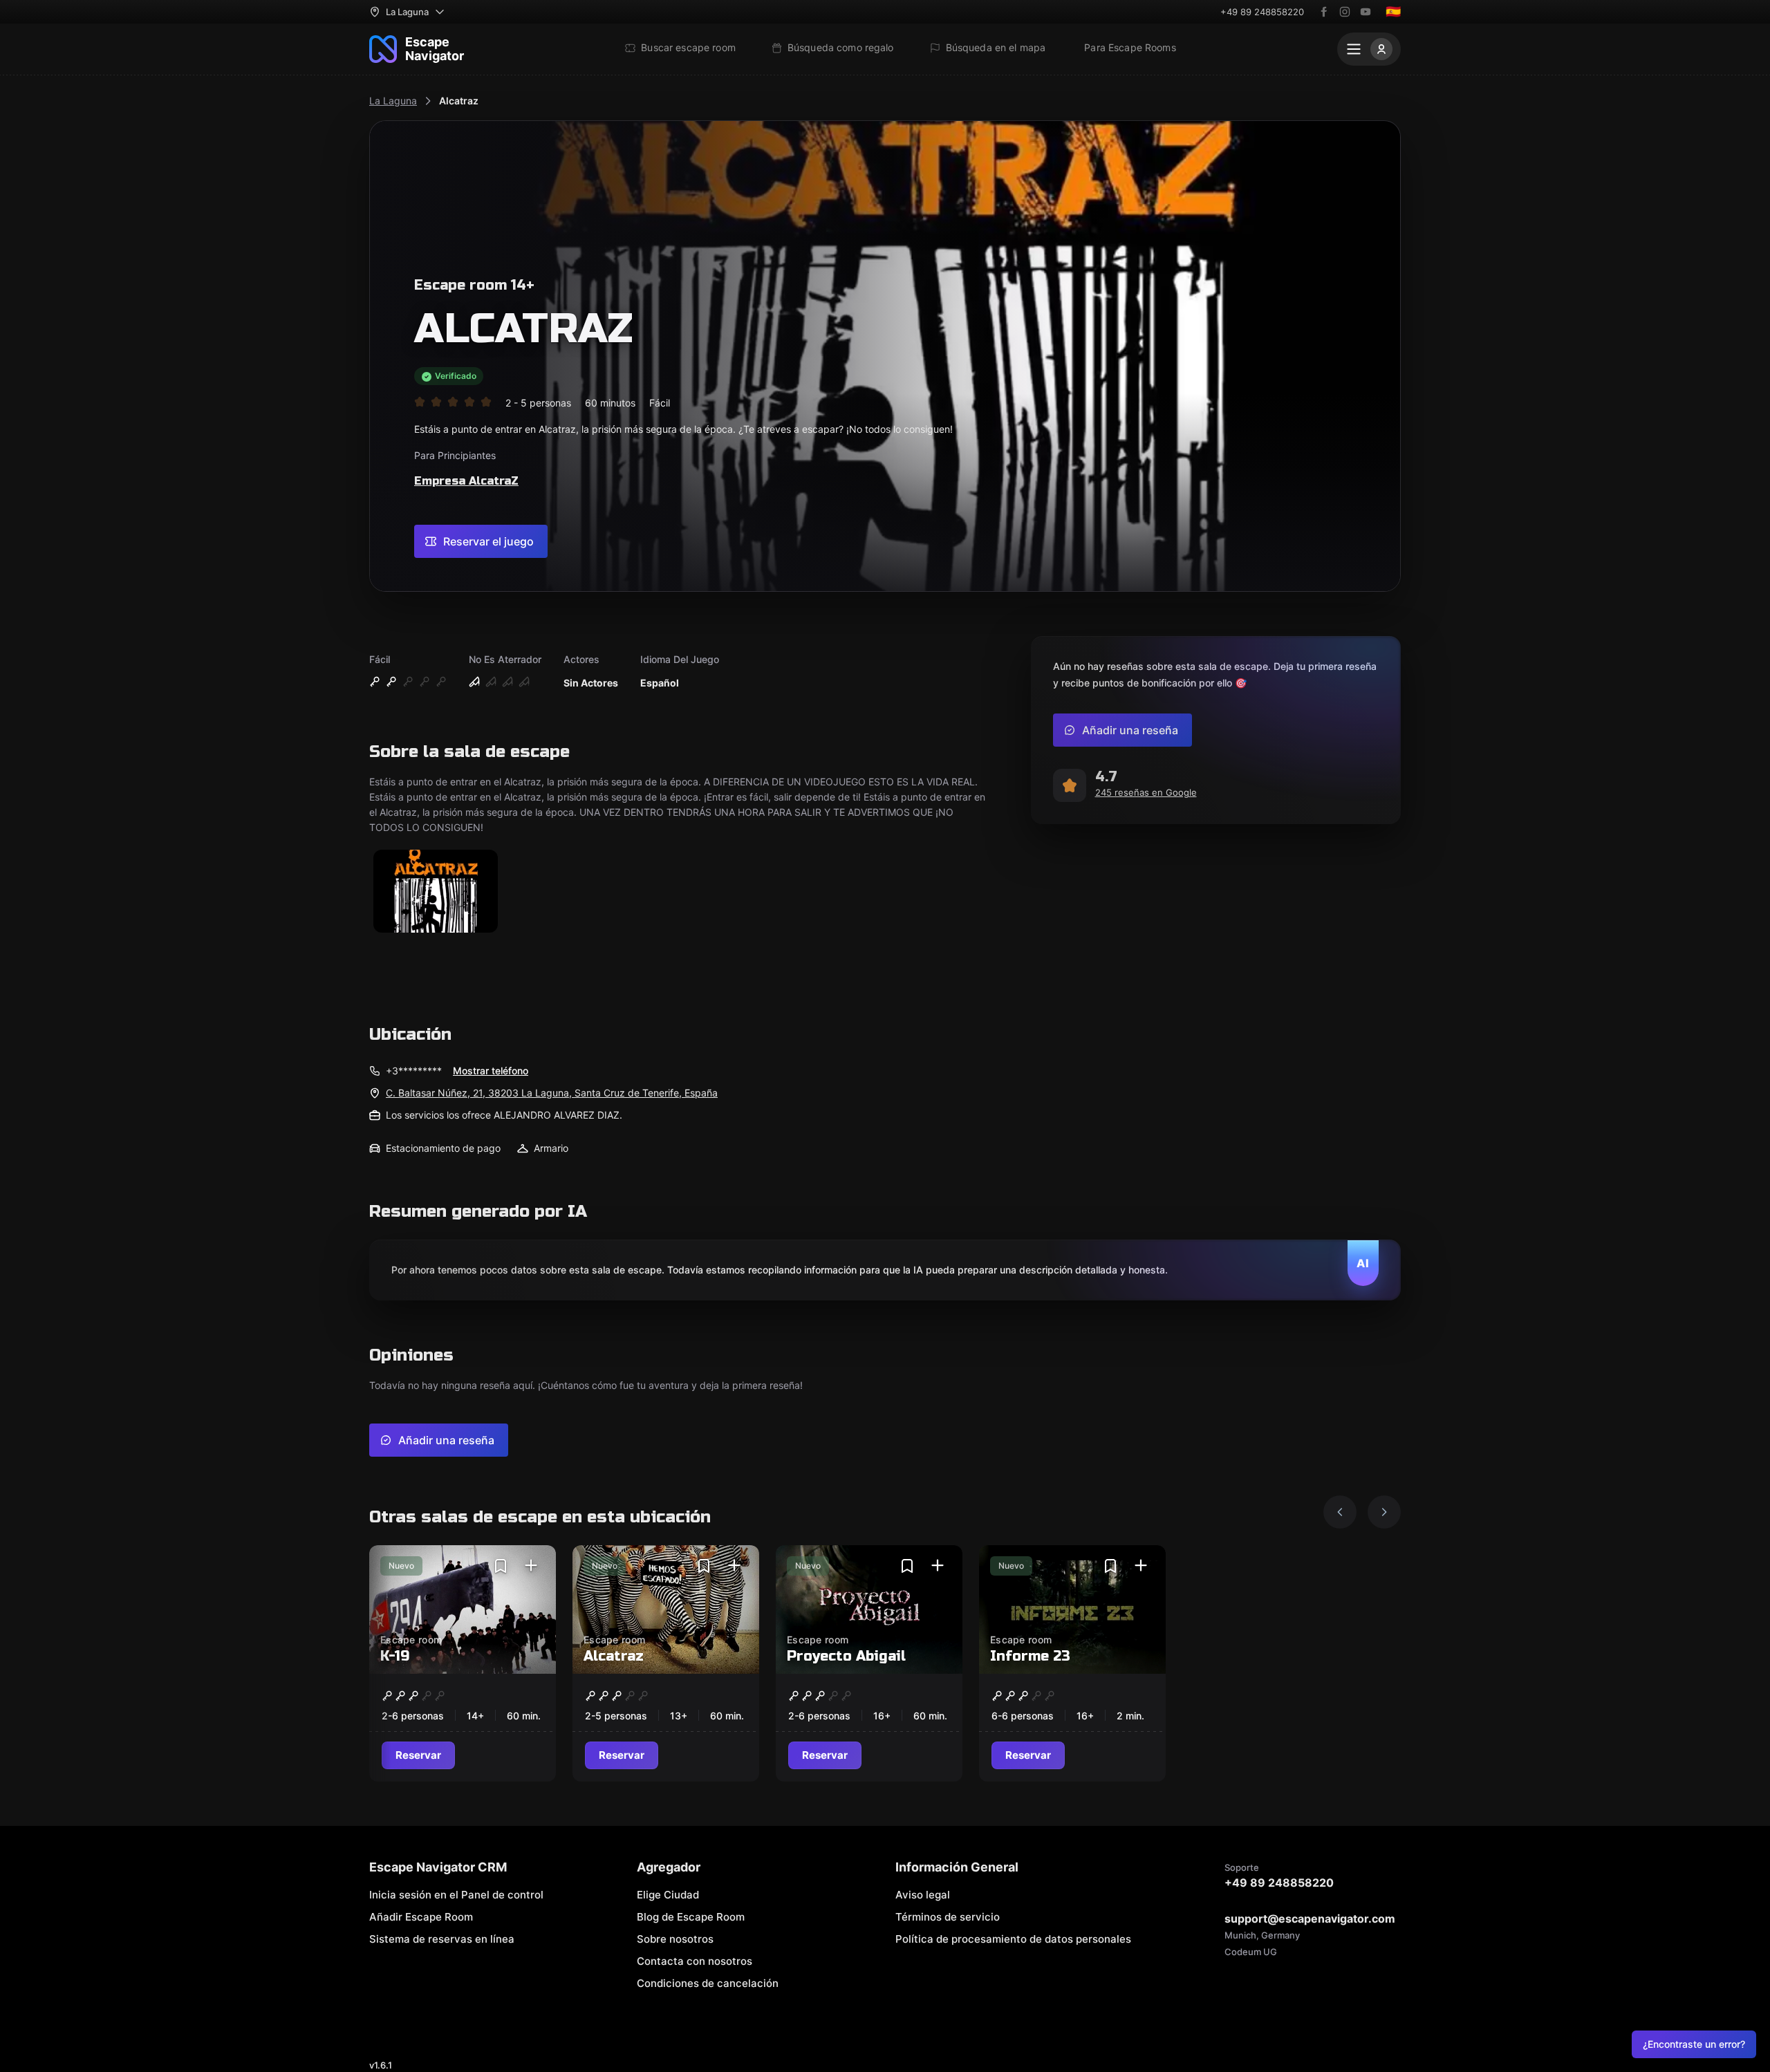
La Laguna (393, 101)
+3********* (414, 1071)
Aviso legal (923, 1895)
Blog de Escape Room (691, 1917)
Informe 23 (1030, 1656)
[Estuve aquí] (531, 1566)
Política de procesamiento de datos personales (1013, 1939)
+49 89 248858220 (1262, 12)
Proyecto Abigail (846, 1656)
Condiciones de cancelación (708, 1983)
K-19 (395, 1656)
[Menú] (1369, 49)
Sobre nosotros (675, 1939)
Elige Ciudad (668, 1895)
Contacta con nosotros (695, 1961)
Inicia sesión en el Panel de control (456, 1895)
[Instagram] (1345, 12)
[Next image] (1384, 1512)
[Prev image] (1340, 1512)
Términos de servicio (948, 1917)
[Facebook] (1324, 12)
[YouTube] (1366, 12)
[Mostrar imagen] (436, 892)
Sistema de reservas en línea (442, 1939)
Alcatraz (459, 101)
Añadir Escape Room (421, 1917)
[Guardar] (501, 1566)
